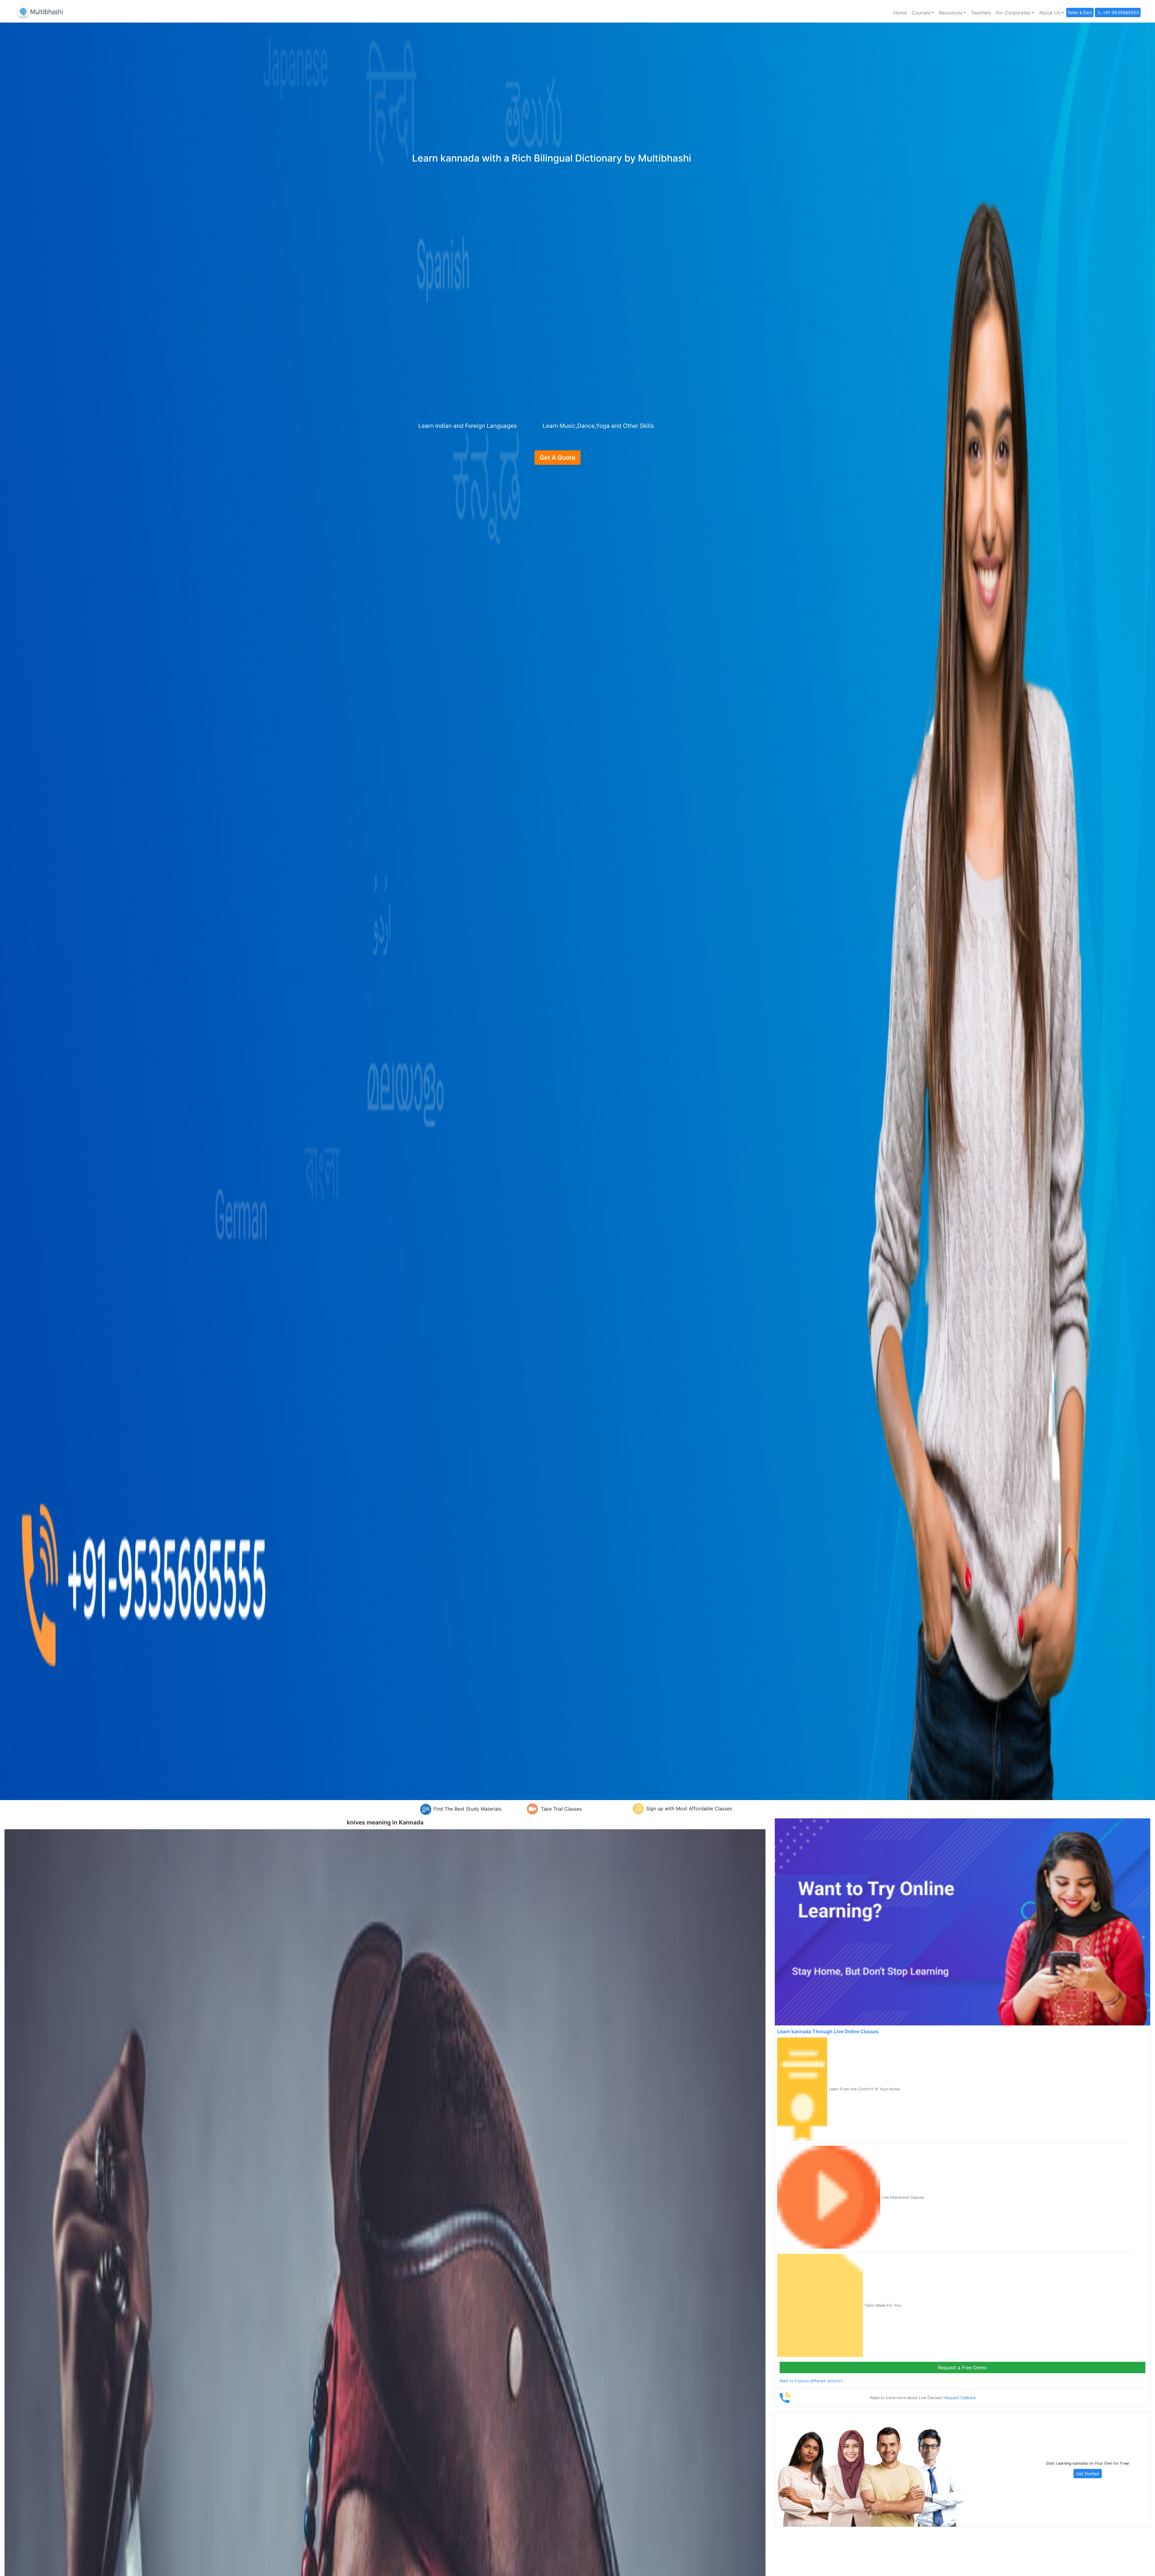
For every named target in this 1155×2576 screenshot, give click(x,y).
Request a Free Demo (962, 2368)
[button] (923, 13)
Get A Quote (557, 458)
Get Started (1088, 2474)
